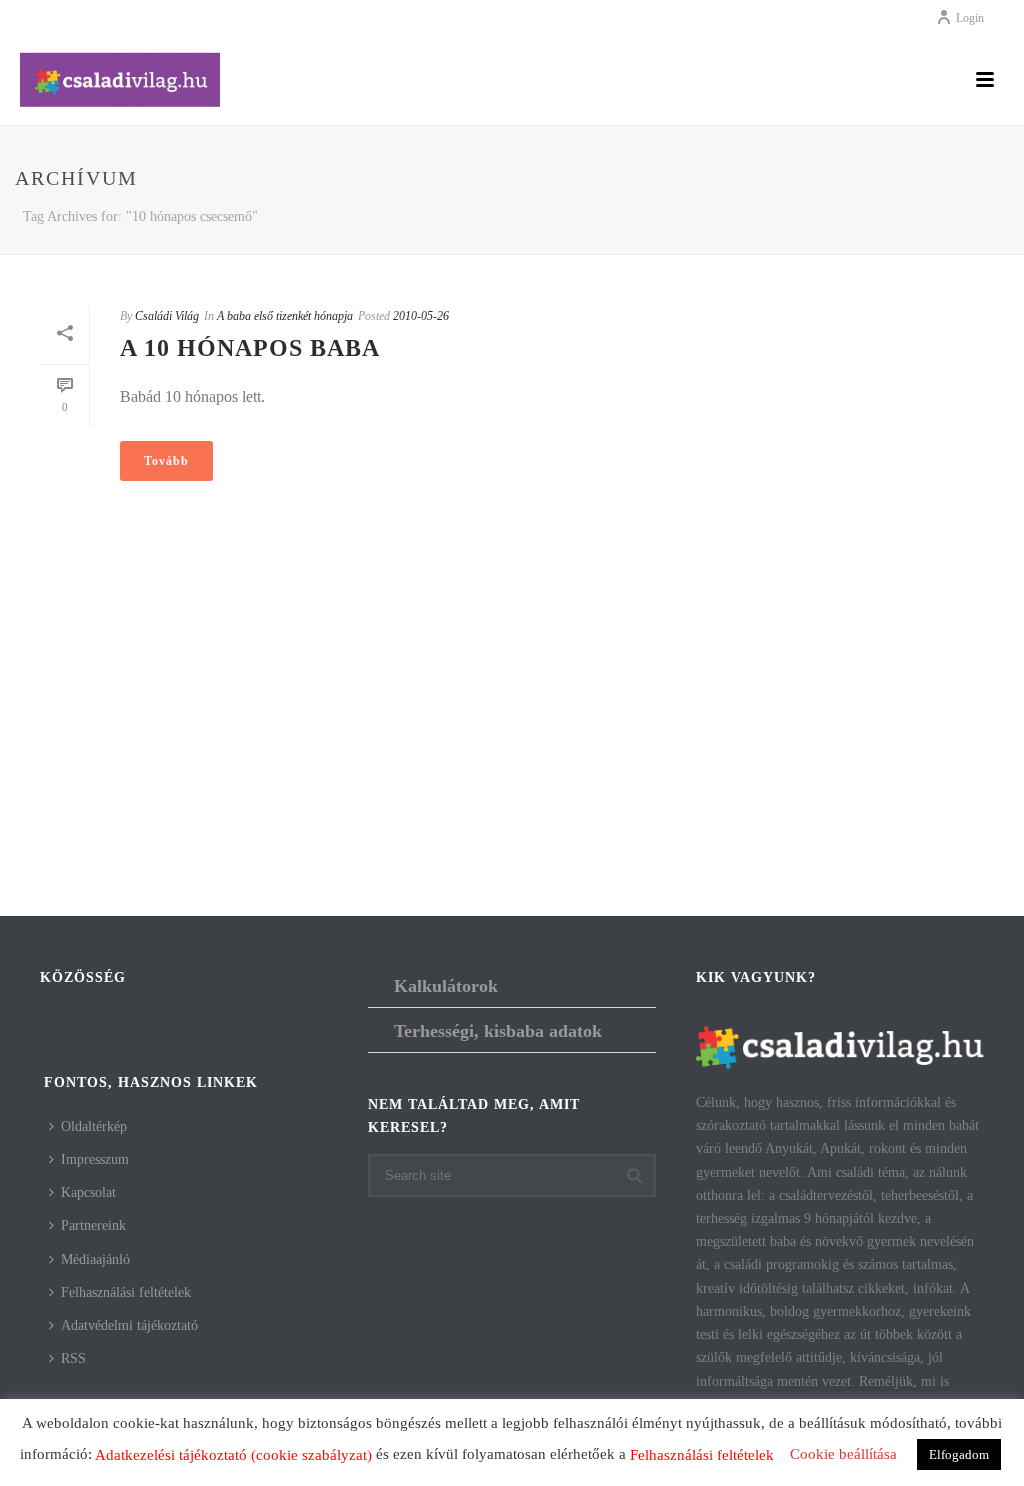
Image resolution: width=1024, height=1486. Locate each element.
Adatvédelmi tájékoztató (129, 1325)
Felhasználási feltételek (126, 1292)
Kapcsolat (88, 1192)
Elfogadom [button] (959, 1454)
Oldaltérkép (94, 1126)
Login (970, 18)
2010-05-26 (421, 316)
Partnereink (93, 1225)
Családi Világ (167, 316)
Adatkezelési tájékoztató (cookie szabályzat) (233, 1455)
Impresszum (95, 1159)
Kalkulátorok (446, 986)
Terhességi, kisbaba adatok (498, 1031)
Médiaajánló (95, 1259)
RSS (73, 1358)
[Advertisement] (512, 756)
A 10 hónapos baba (250, 348)
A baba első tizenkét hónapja (285, 316)
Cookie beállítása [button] (843, 1454)
